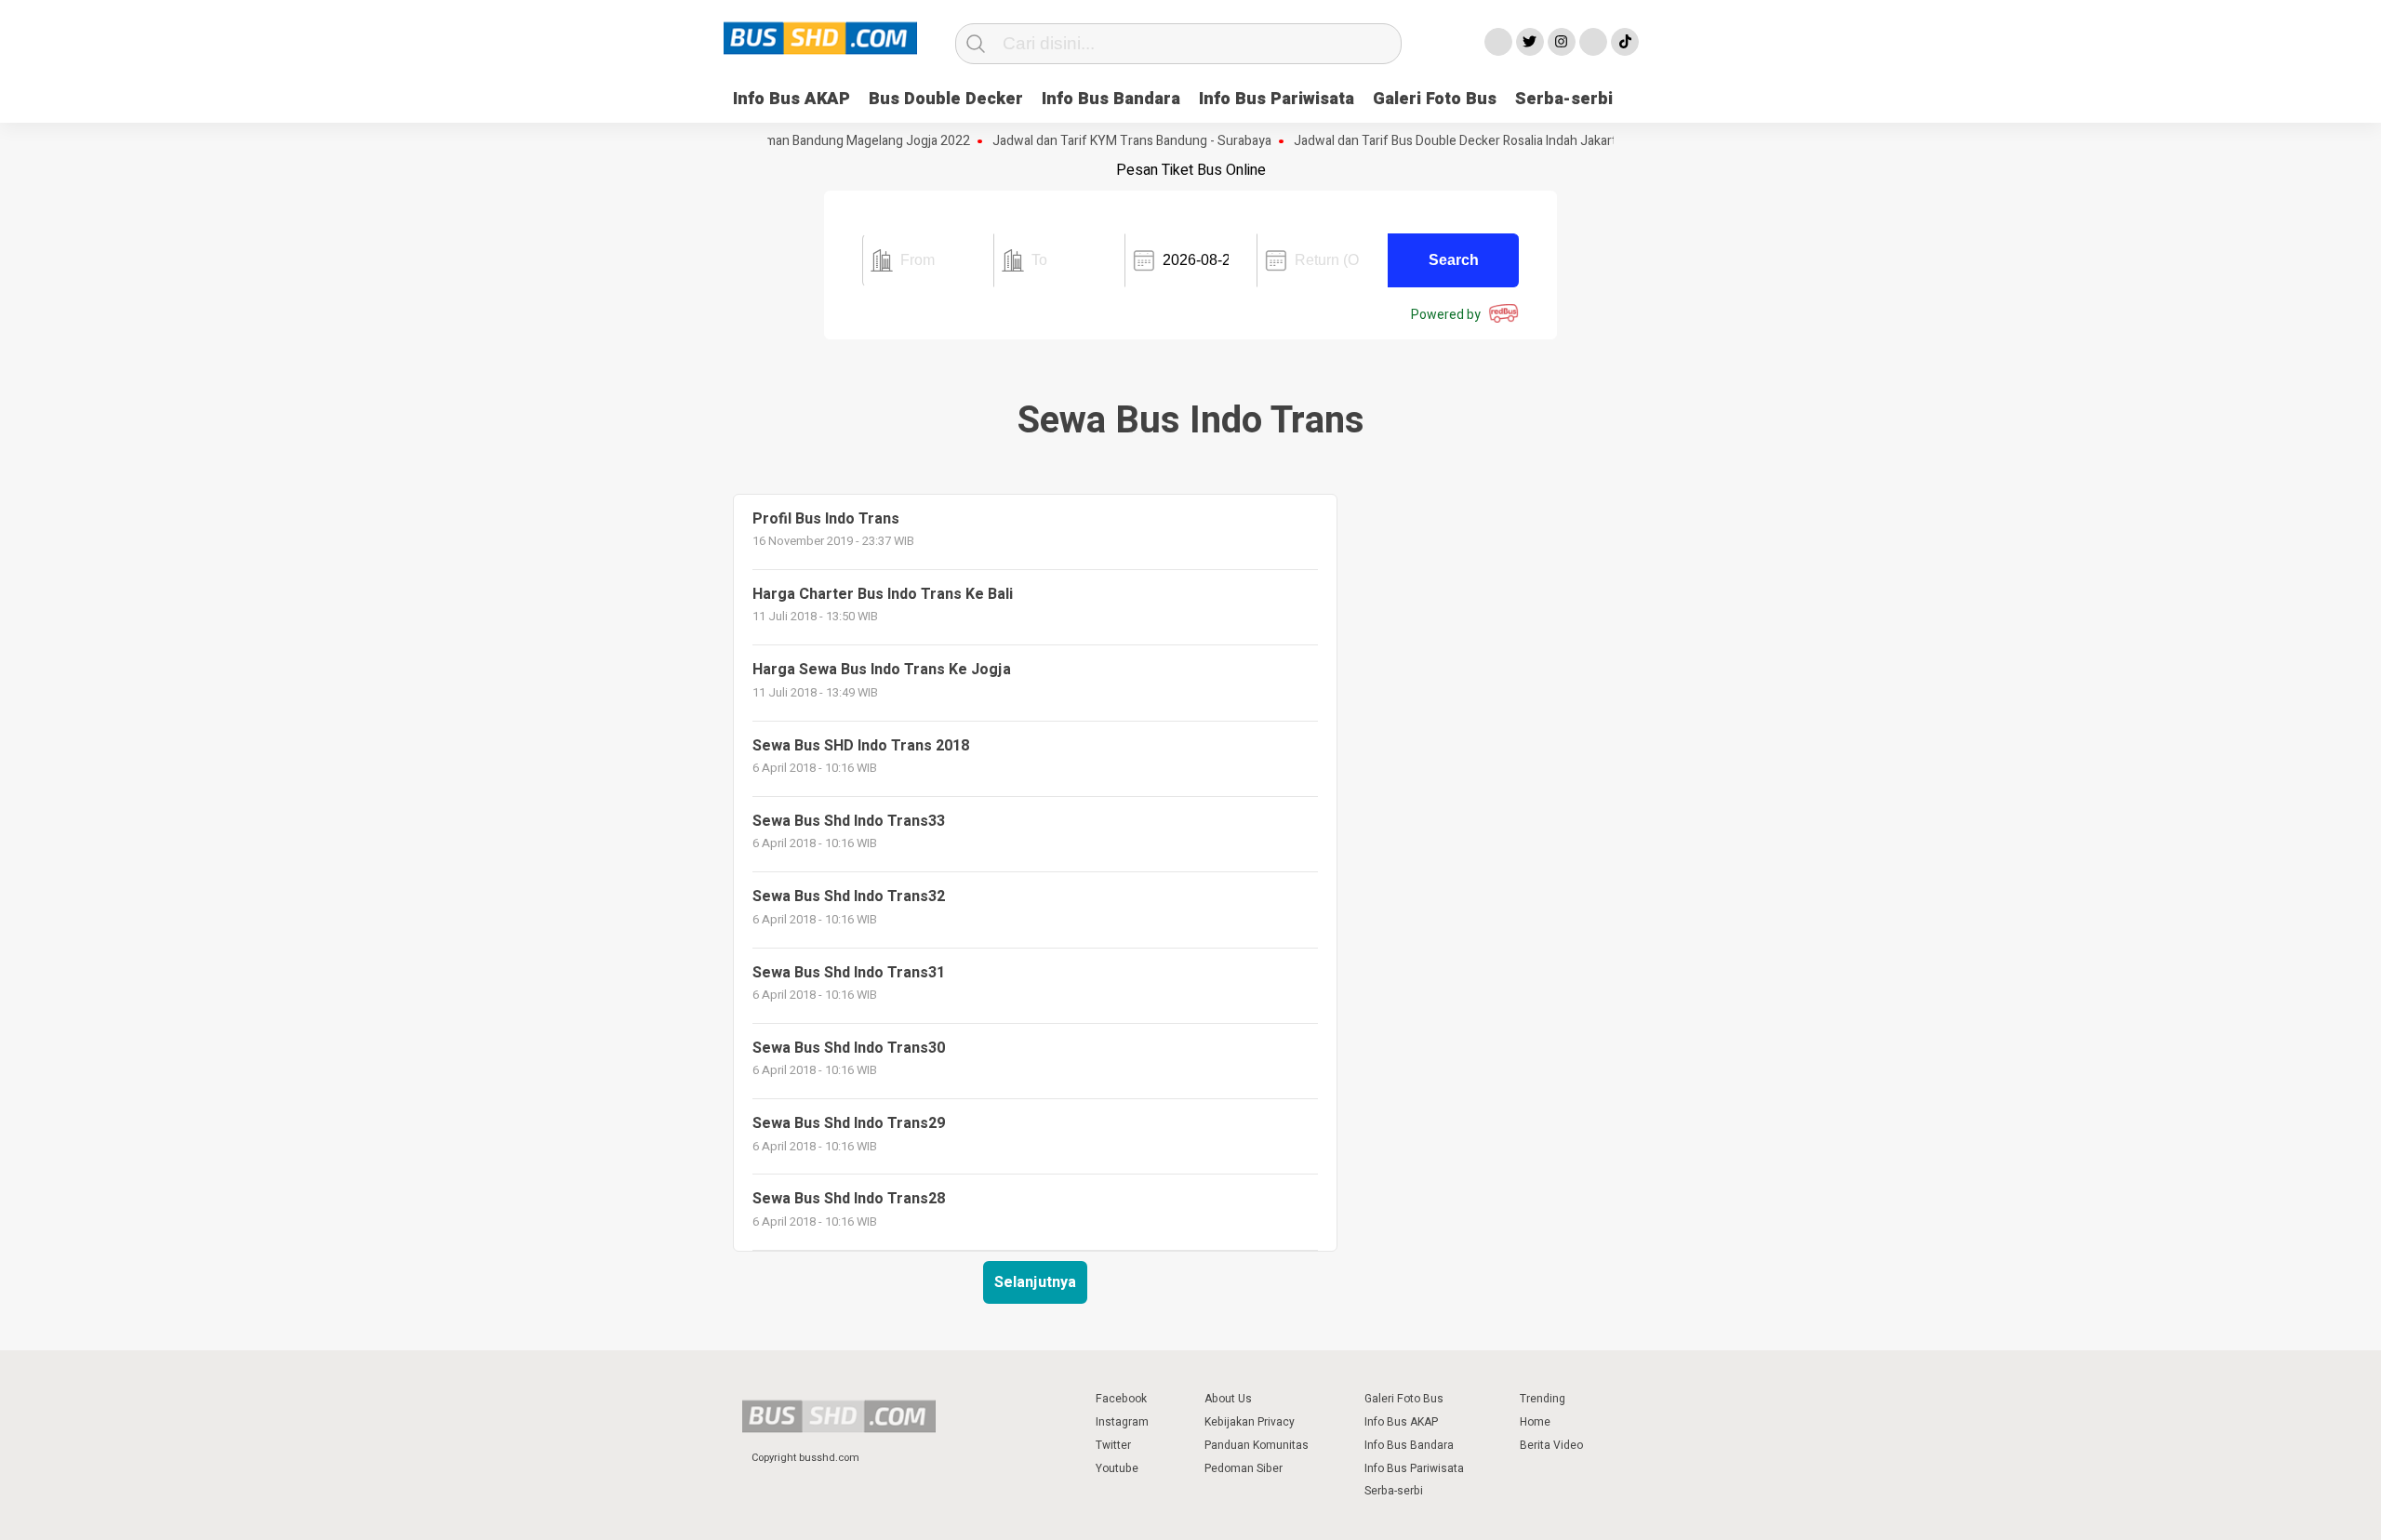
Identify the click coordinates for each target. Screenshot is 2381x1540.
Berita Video (1551, 1445)
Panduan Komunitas (1257, 1445)
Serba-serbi (1564, 99)
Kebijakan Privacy (1250, 1422)
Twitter (1113, 1445)
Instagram (1122, 1422)
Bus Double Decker (946, 99)
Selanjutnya (1035, 1282)
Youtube (1117, 1468)
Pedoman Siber (1244, 1468)
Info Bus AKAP (791, 99)
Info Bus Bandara (1111, 99)
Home (1535, 1422)
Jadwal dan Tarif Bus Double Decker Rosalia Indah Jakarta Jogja (1451, 141)
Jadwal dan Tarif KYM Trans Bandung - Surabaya (1108, 141)
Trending (1543, 1399)
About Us (1228, 1399)
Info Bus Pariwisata (1277, 99)
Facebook (1121, 1399)
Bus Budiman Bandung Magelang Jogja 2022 (818, 141)
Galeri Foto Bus (1435, 99)
